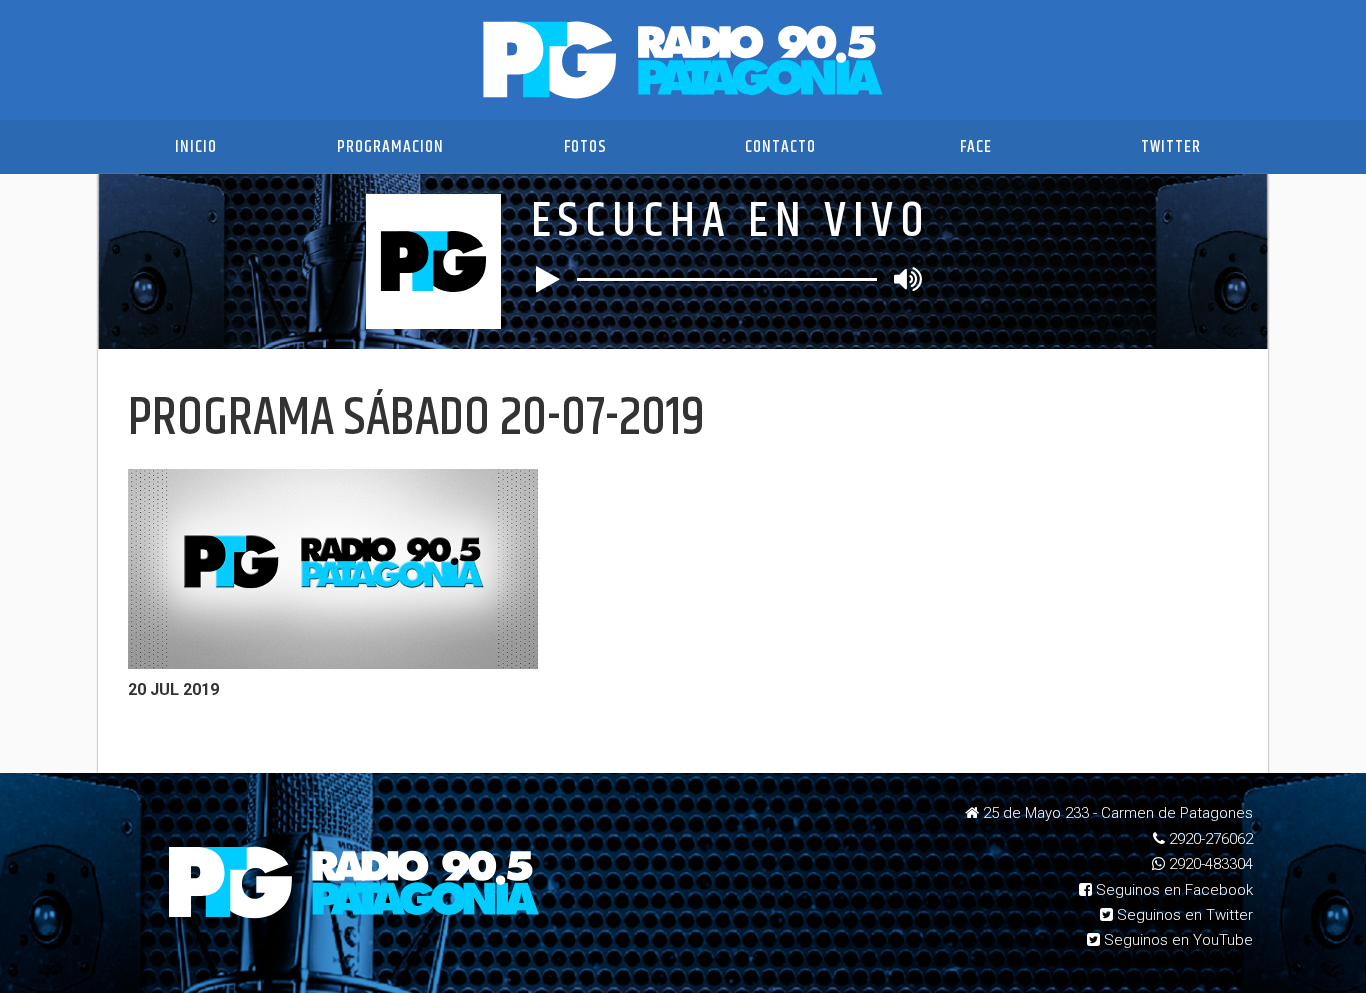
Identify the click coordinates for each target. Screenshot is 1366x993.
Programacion (390, 147)
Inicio (196, 147)
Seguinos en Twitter (1183, 915)
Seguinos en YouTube (1176, 940)
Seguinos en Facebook (1172, 890)
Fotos (585, 147)
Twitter (1171, 147)
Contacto (780, 147)
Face (976, 147)
